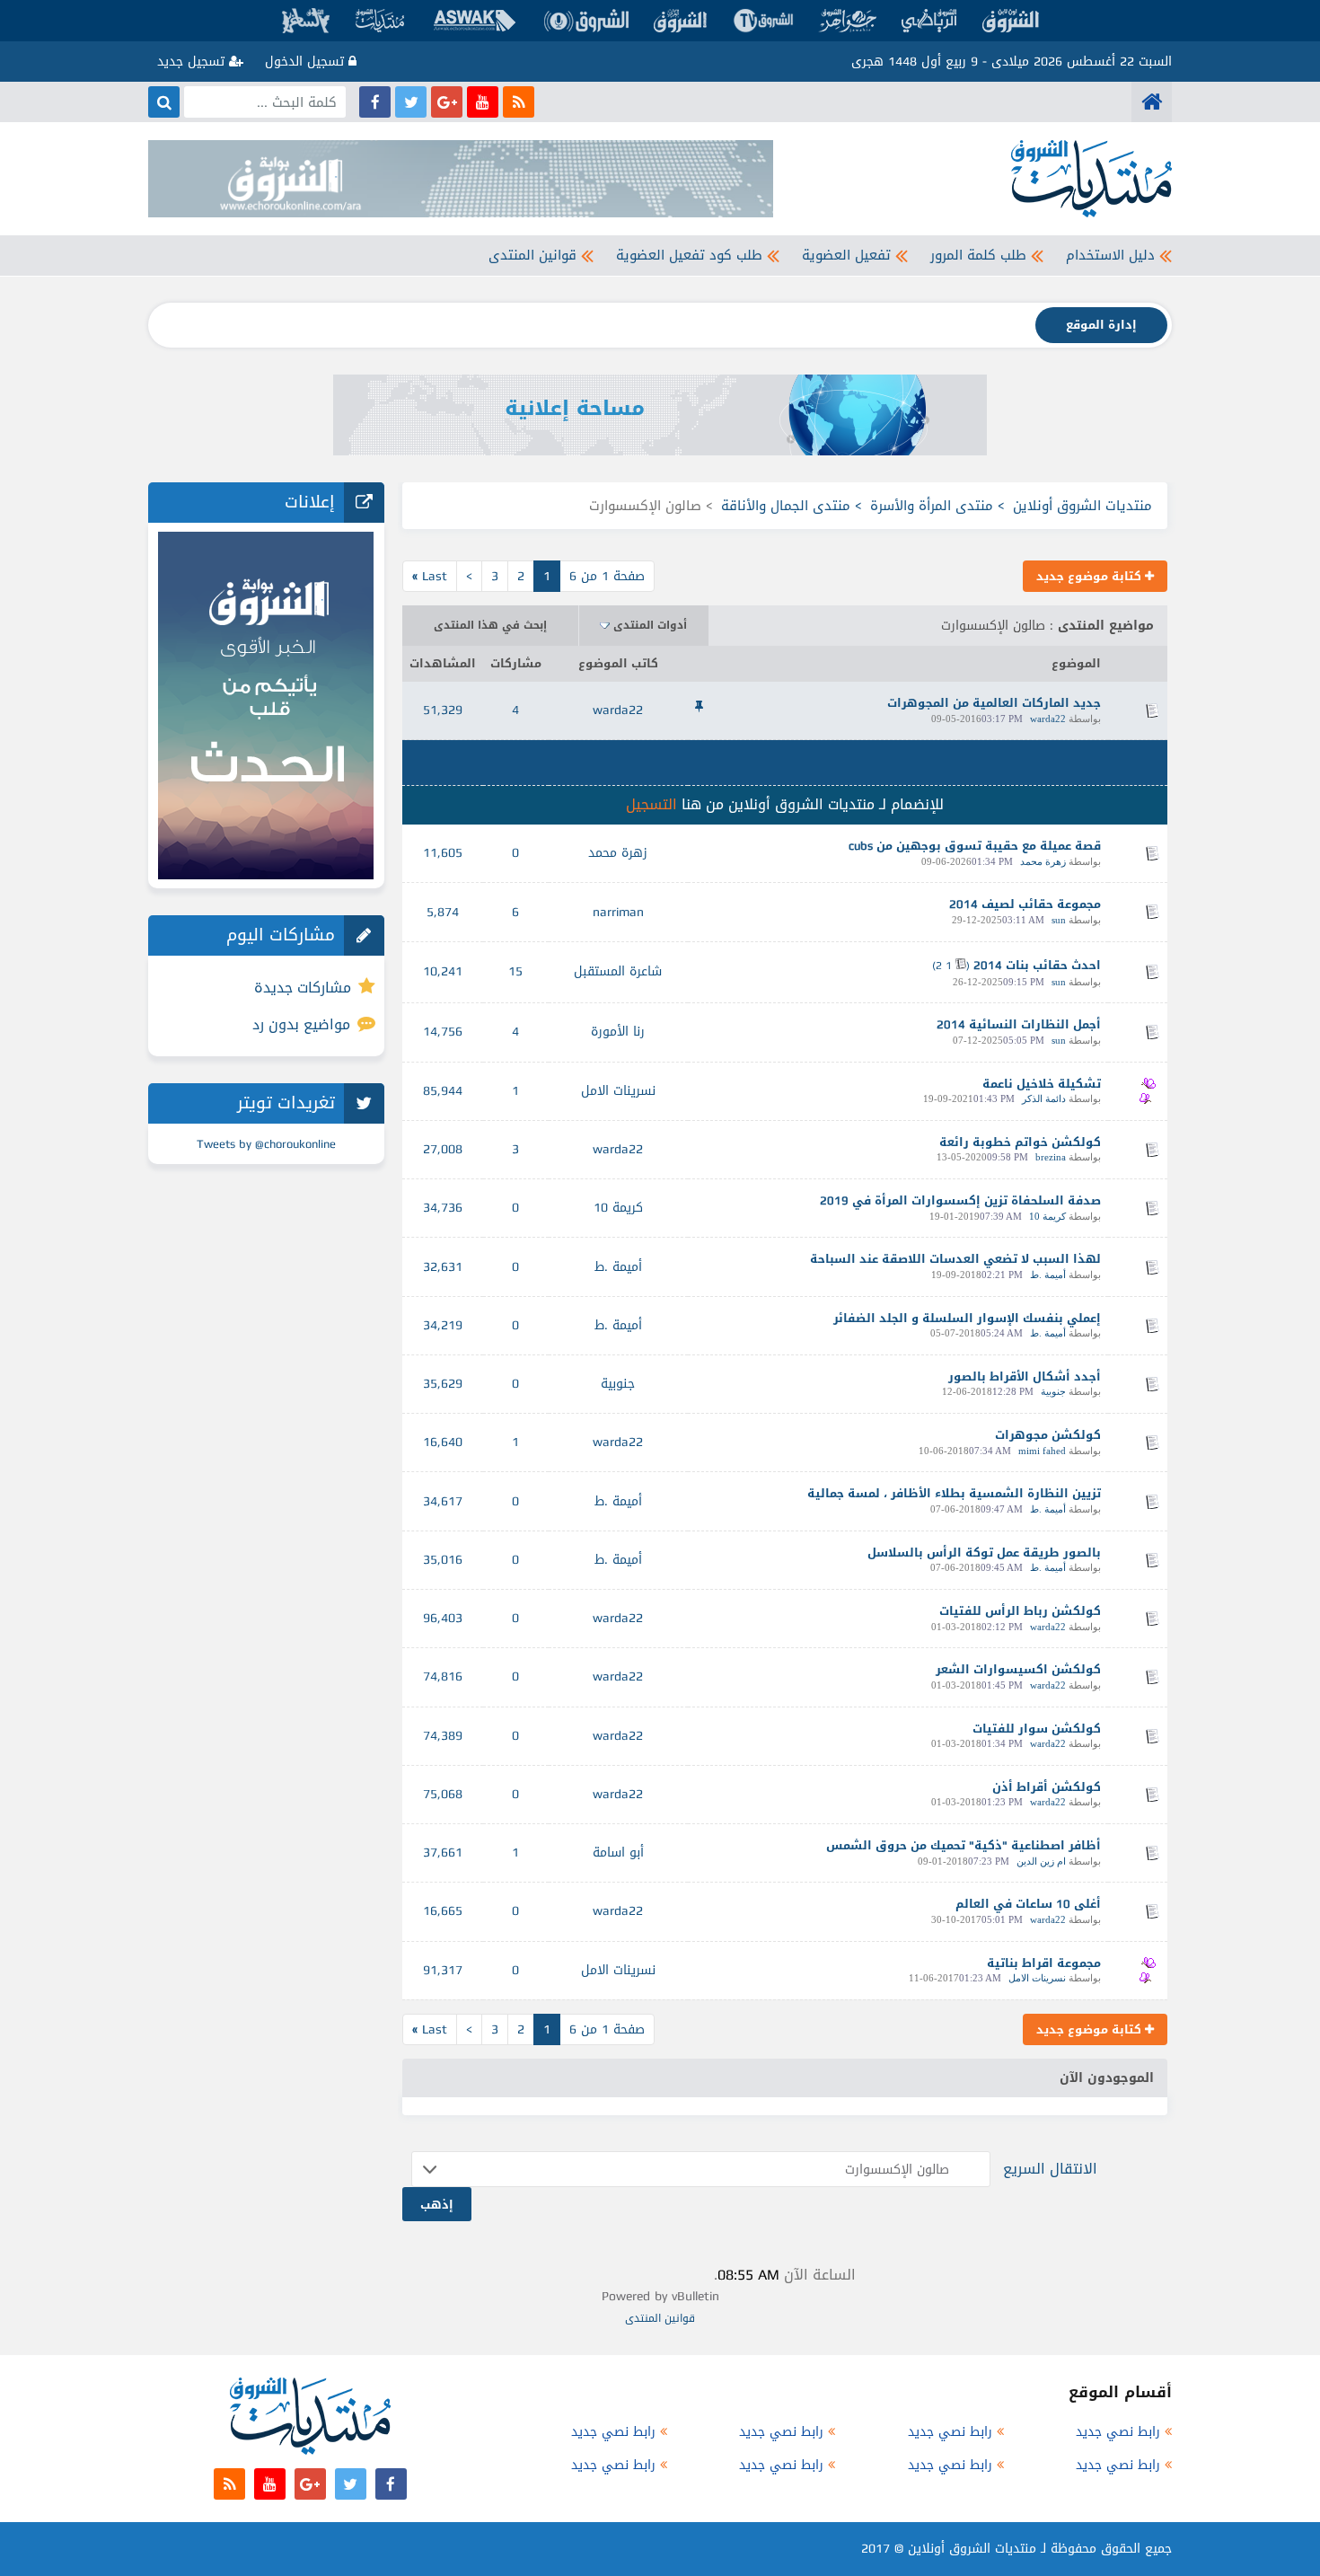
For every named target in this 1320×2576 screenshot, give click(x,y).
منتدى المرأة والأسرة (932, 506)
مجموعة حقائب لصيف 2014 (1025, 904)
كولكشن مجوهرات (1048, 1435)
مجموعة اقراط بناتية (1044, 1963)
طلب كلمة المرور (978, 255)
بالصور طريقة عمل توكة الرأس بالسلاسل (984, 1553)
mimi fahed (1042, 1451)
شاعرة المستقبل (618, 971)
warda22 (1048, 719)
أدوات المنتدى (650, 625)
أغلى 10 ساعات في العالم (1028, 1904)
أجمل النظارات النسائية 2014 (1019, 1024)
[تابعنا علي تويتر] (411, 102)
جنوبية (1053, 1391)
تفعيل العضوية (846, 255)
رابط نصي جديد (1118, 2432)
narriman (618, 912)
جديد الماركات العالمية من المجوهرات (994, 703)
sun (1059, 920)
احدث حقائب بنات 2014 (1037, 965)
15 (515, 971)
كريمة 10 (1047, 1216)
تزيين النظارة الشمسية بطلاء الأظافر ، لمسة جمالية (954, 1493)
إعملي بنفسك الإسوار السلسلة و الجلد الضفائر (967, 1318)
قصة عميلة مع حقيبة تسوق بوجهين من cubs (975, 846)
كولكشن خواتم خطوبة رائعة (1020, 1142)
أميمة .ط (1048, 1275)
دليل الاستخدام (1110, 255)
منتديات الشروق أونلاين (1082, 506)
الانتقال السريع (1050, 2169)
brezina (1051, 1157)
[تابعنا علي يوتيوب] (483, 102)
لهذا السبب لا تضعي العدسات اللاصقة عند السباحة (955, 1259)
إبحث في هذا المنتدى (490, 625)
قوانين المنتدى (532, 255)
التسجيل (651, 804)
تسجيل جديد (193, 62)
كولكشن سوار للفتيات (1037, 1729)
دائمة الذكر (1044, 1098)
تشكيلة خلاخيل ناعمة (1042, 1084)
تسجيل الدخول (307, 62)
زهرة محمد (1043, 861)
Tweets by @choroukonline (266, 1144)
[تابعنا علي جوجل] (447, 102)
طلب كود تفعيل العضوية (689, 255)
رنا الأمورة (618, 1032)
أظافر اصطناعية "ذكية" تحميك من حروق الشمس (964, 1845)
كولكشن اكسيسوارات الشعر (1018, 1669)
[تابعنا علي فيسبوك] (375, 102)
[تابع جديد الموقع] (519, 102)
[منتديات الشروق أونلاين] (1152, 102)
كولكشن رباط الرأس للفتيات (1020, 1611)
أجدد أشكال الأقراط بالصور (1025, 1376)
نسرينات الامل (618, 1091)
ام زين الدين (1041, 1861)
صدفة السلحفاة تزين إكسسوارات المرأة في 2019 (960, 1200)
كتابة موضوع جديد (1091, 576)
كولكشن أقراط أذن (1047, 1787)
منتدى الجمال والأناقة (786, 506)
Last (430, 576)
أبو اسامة (618, 1853)
